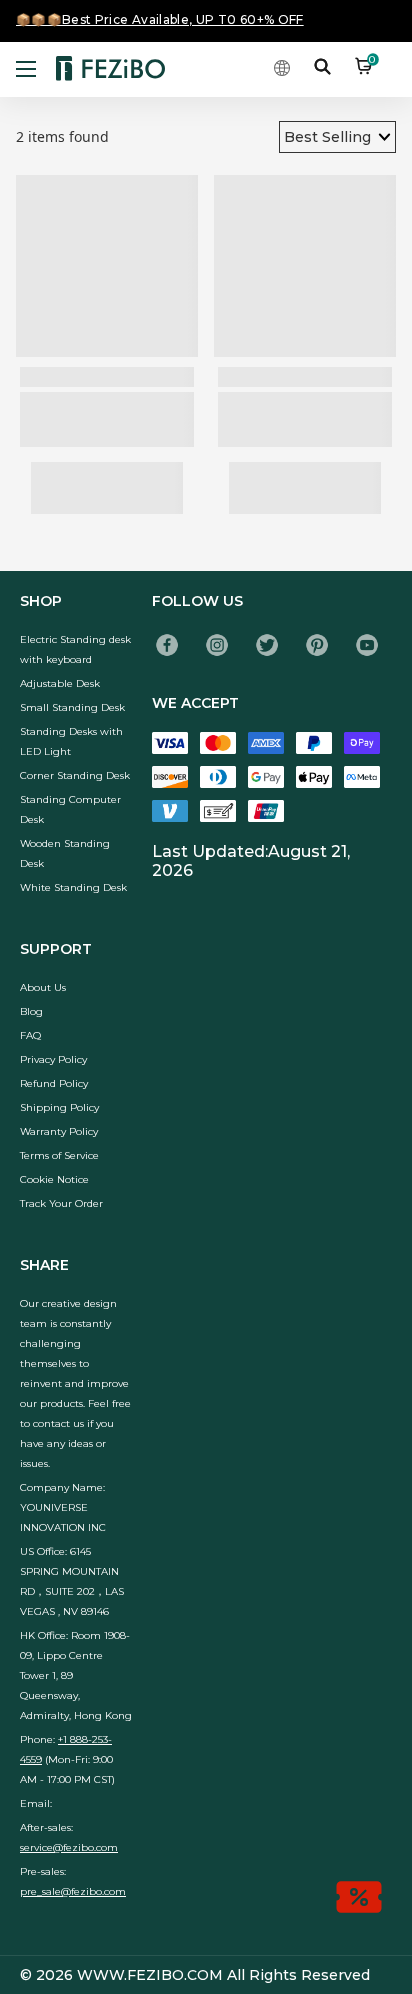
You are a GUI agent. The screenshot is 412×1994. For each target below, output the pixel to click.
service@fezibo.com (69, 1847)
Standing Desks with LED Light (71, 741)
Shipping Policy (59, 1107)
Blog (31, 1011)
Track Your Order (61, 1203)
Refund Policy (54, 1083)
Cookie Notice (54, 1179)
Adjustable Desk (60, 683)
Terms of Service (59, 1155)
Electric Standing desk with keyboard (75, 649)
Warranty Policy (59, 1131)
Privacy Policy (53, 1059)
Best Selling (327, 137)
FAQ (30, 1035)
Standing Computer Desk (70, 809)
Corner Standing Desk (75, 775)
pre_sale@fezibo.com (73, 1891)
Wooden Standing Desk (65, 853)
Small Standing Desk (72, 707)
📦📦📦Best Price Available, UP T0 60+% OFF (160, 19)
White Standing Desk (73, 887)
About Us (43, 987)
